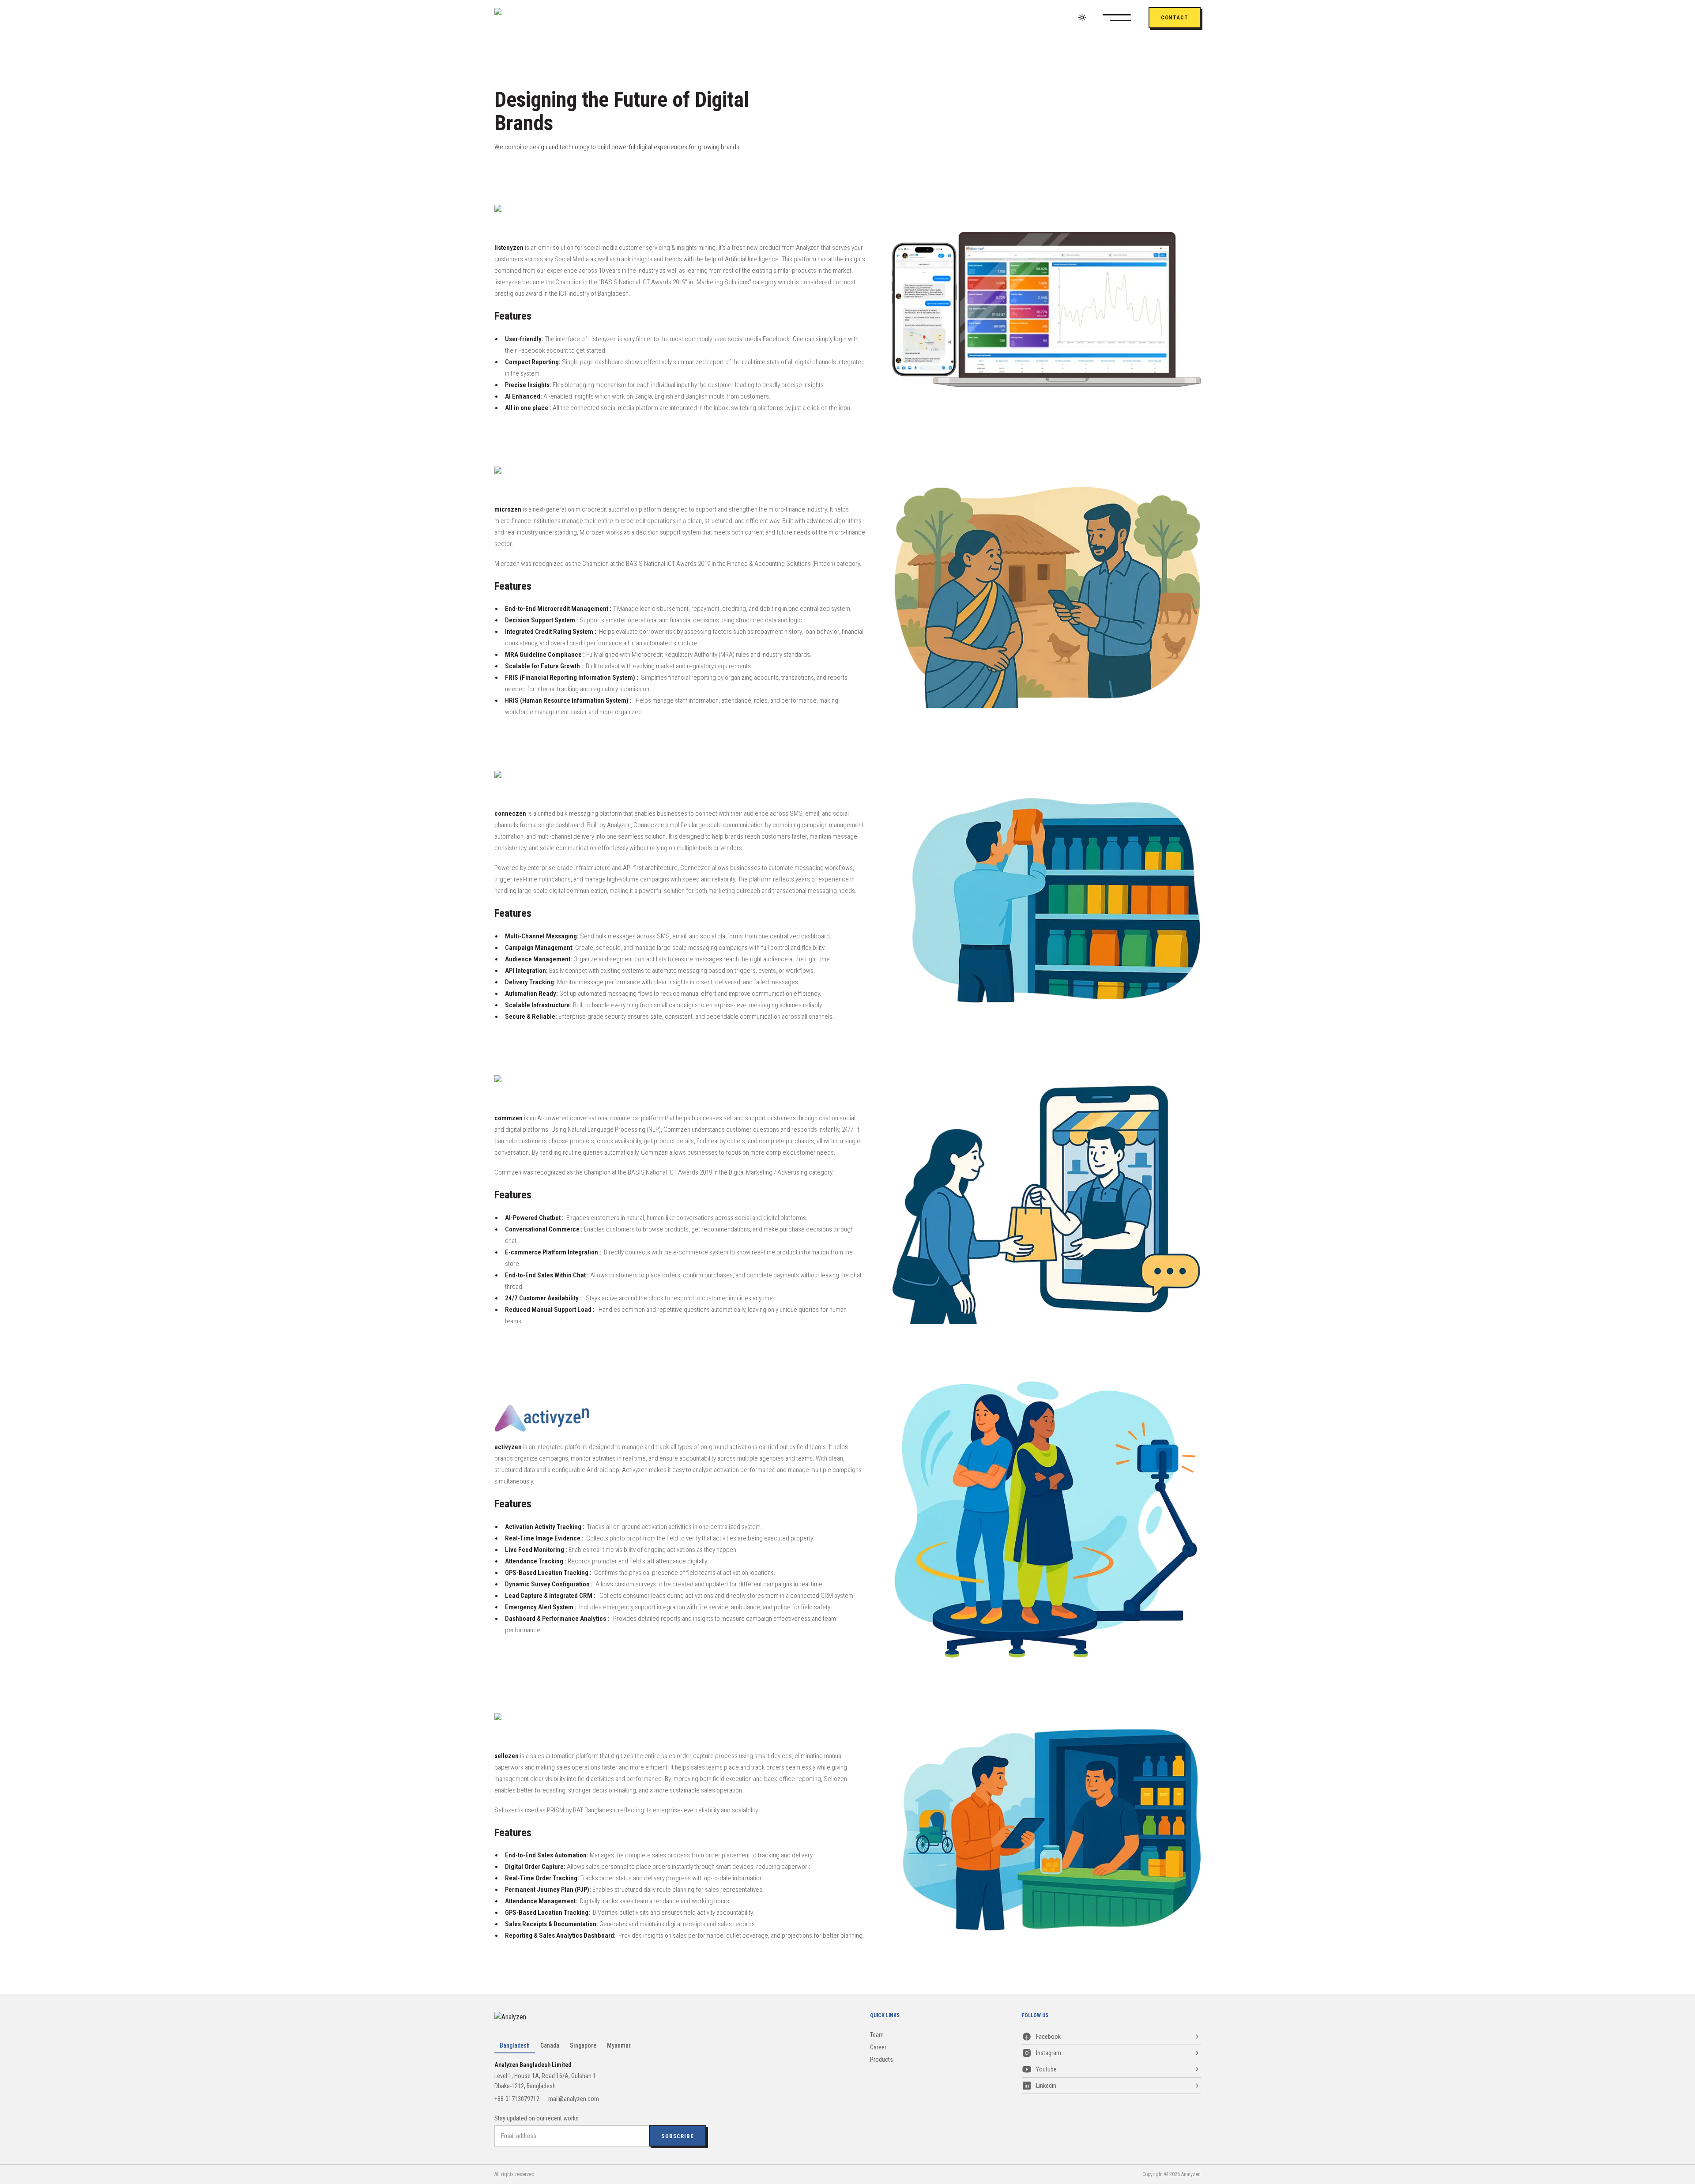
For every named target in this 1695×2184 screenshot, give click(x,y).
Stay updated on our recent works (537, 2118)
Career (878, 2047)
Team (877, 2035)
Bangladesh (515, 2045)
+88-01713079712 (517, 2099)
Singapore (583, 2045)
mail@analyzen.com (574, 2099)
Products (881, 2060)
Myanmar (619, 2045)
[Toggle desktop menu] (1126, 18)
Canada (550, 2045)
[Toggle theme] (1082, 17)
